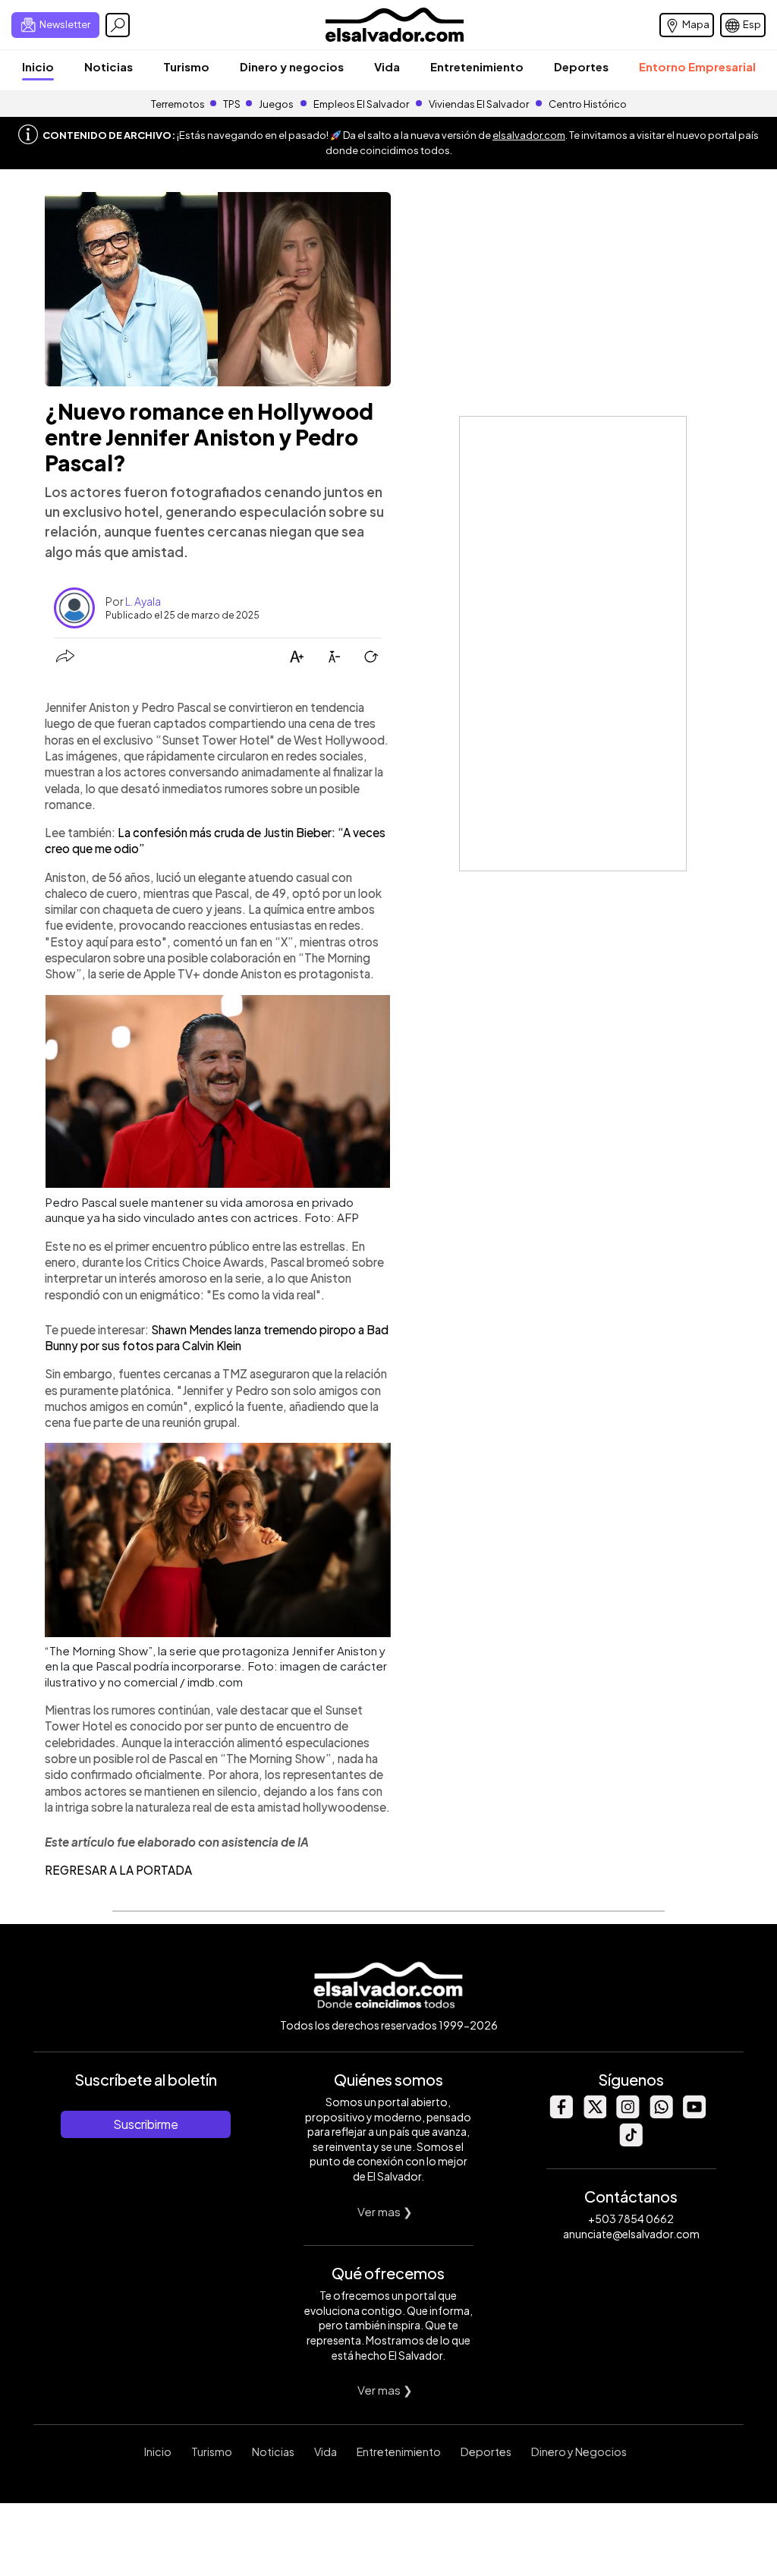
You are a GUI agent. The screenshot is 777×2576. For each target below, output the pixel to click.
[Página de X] (594, 2114)
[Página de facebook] (561, 2114)
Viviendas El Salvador (479, 104)
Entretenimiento (477, 66)
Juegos (276, 104)
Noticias (109, 66)
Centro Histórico (588, 104)
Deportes (581, 66)
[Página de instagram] (628, 2114)
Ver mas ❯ (385, 2211)
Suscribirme (146, 2124)
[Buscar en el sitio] (118, 25)
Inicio (38, 66)
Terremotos (178, 104)
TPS (232, 104)
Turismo (186, 66)
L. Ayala (143, 601)
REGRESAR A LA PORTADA (118, 1870)
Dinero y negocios (292, 66)
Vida (387, 66)
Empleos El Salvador (361, 104)
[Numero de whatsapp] (661, 2114)
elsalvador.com (529, 135)
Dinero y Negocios (579, 2452)
